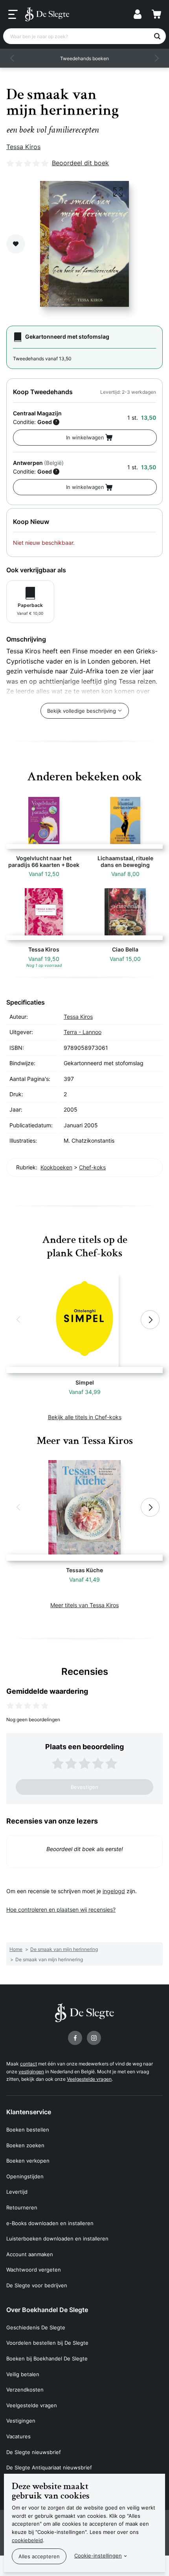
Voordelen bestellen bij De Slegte (47, 2343)
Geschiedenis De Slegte (36, 2327)
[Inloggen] (138, 14)
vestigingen (31, 2072)
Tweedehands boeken (84, 58)
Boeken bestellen (28, 2130)
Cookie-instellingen (98, 2556)
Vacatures (18, 2436)
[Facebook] (75, 2038)
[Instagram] (94, 2038)
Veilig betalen (23, 2374)
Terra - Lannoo (83, 1032)
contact (28, 2064)
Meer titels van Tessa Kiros (84, 1605)
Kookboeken (56, 1167)
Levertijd (17, 2192)
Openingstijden (25, 2176)
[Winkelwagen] (156, 14)
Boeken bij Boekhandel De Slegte (47, 2358)
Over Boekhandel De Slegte (47, 2310)
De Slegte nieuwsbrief (34, 2452)
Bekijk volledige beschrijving (82, 711)
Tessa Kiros (23, 147)
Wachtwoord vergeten (34, 2270)
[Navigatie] (13, 15)
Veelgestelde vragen (89, 2079)
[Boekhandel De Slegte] (47, 14)
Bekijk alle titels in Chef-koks (85, 1417)
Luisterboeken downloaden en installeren (57, 2239)
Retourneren (22, 2207)
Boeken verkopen (28, 2161)
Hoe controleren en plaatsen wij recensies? (61, 1909)
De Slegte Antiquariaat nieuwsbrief (49, 2467)
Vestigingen (21, 2421)
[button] (13, 58)
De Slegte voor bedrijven (37, 2285)
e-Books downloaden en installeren (50, 2223)
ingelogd (114, 1891)
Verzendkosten (25, 2390)
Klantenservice (29, 2112)
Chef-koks (92, 1167)
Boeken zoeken (25, 2145)
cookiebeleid (27, 2540)
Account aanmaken (30, 2254)
